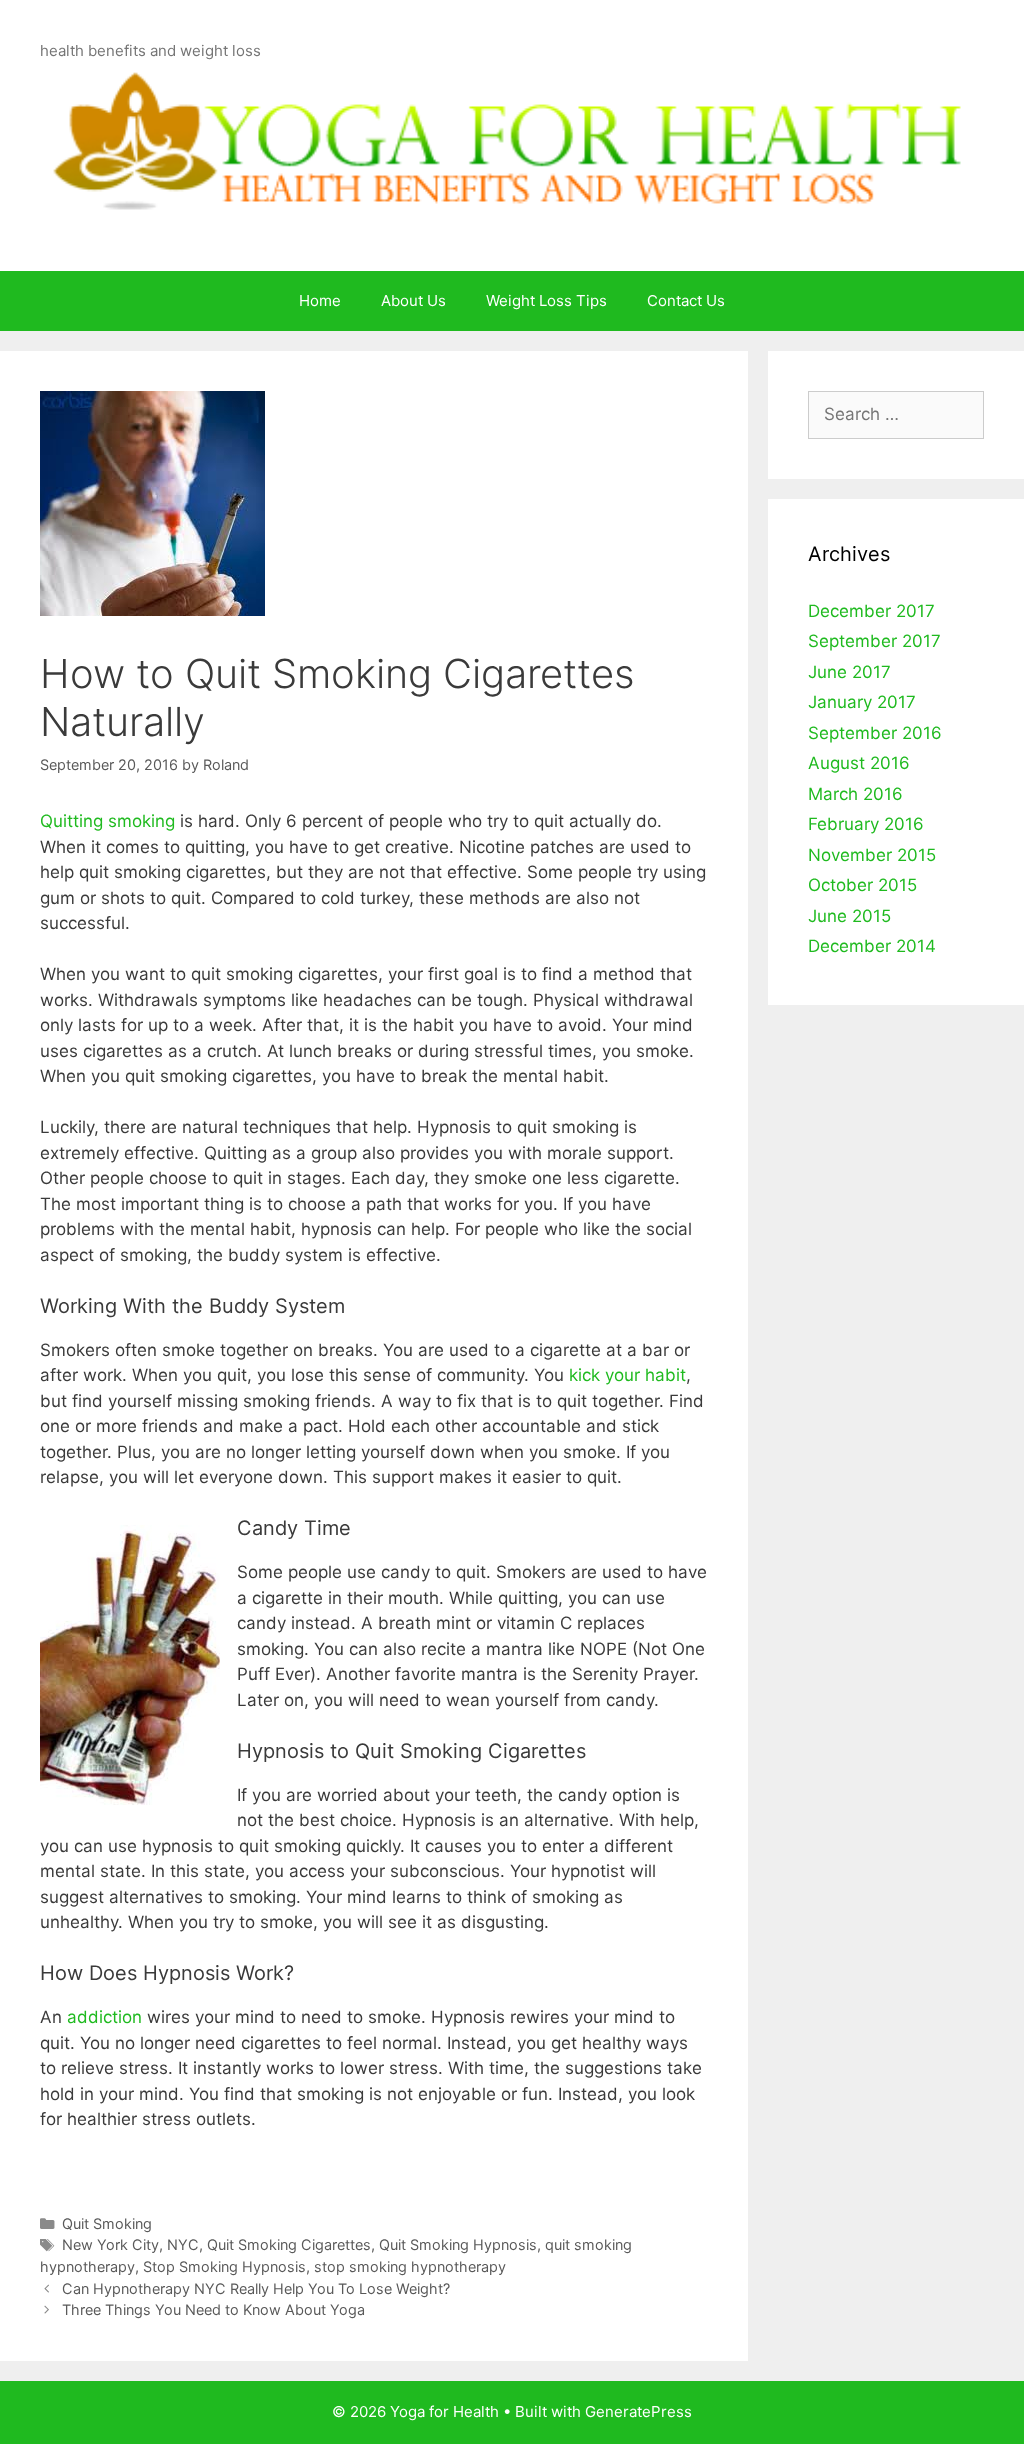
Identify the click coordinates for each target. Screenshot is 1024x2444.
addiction (104, 2017)
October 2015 (862, 885)
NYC (183, 2244)
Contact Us (686, 300)
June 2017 (849, 672)
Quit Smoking (107, 2223)
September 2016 (875, 733)
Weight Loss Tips (546, 300)
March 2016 (855, 794)
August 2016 (859, 763)
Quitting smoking (107, 821)
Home (320, 300)
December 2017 (871, 611)
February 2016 (866, 824)
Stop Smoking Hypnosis (224, 2266)
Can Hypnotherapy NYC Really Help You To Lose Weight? (256, 2288)
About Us (413, 300)
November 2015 (872, 855)
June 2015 (849, 916)
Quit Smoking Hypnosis (458, 2244)
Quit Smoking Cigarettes (289, 2244)
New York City (110, 2244)
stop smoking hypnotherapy (410, 2266)
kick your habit (627, 1375)
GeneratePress (638, 2411)
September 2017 (874, 641)
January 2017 (862, 702)
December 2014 (872, 946)
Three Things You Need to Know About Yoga (213, 2309)
